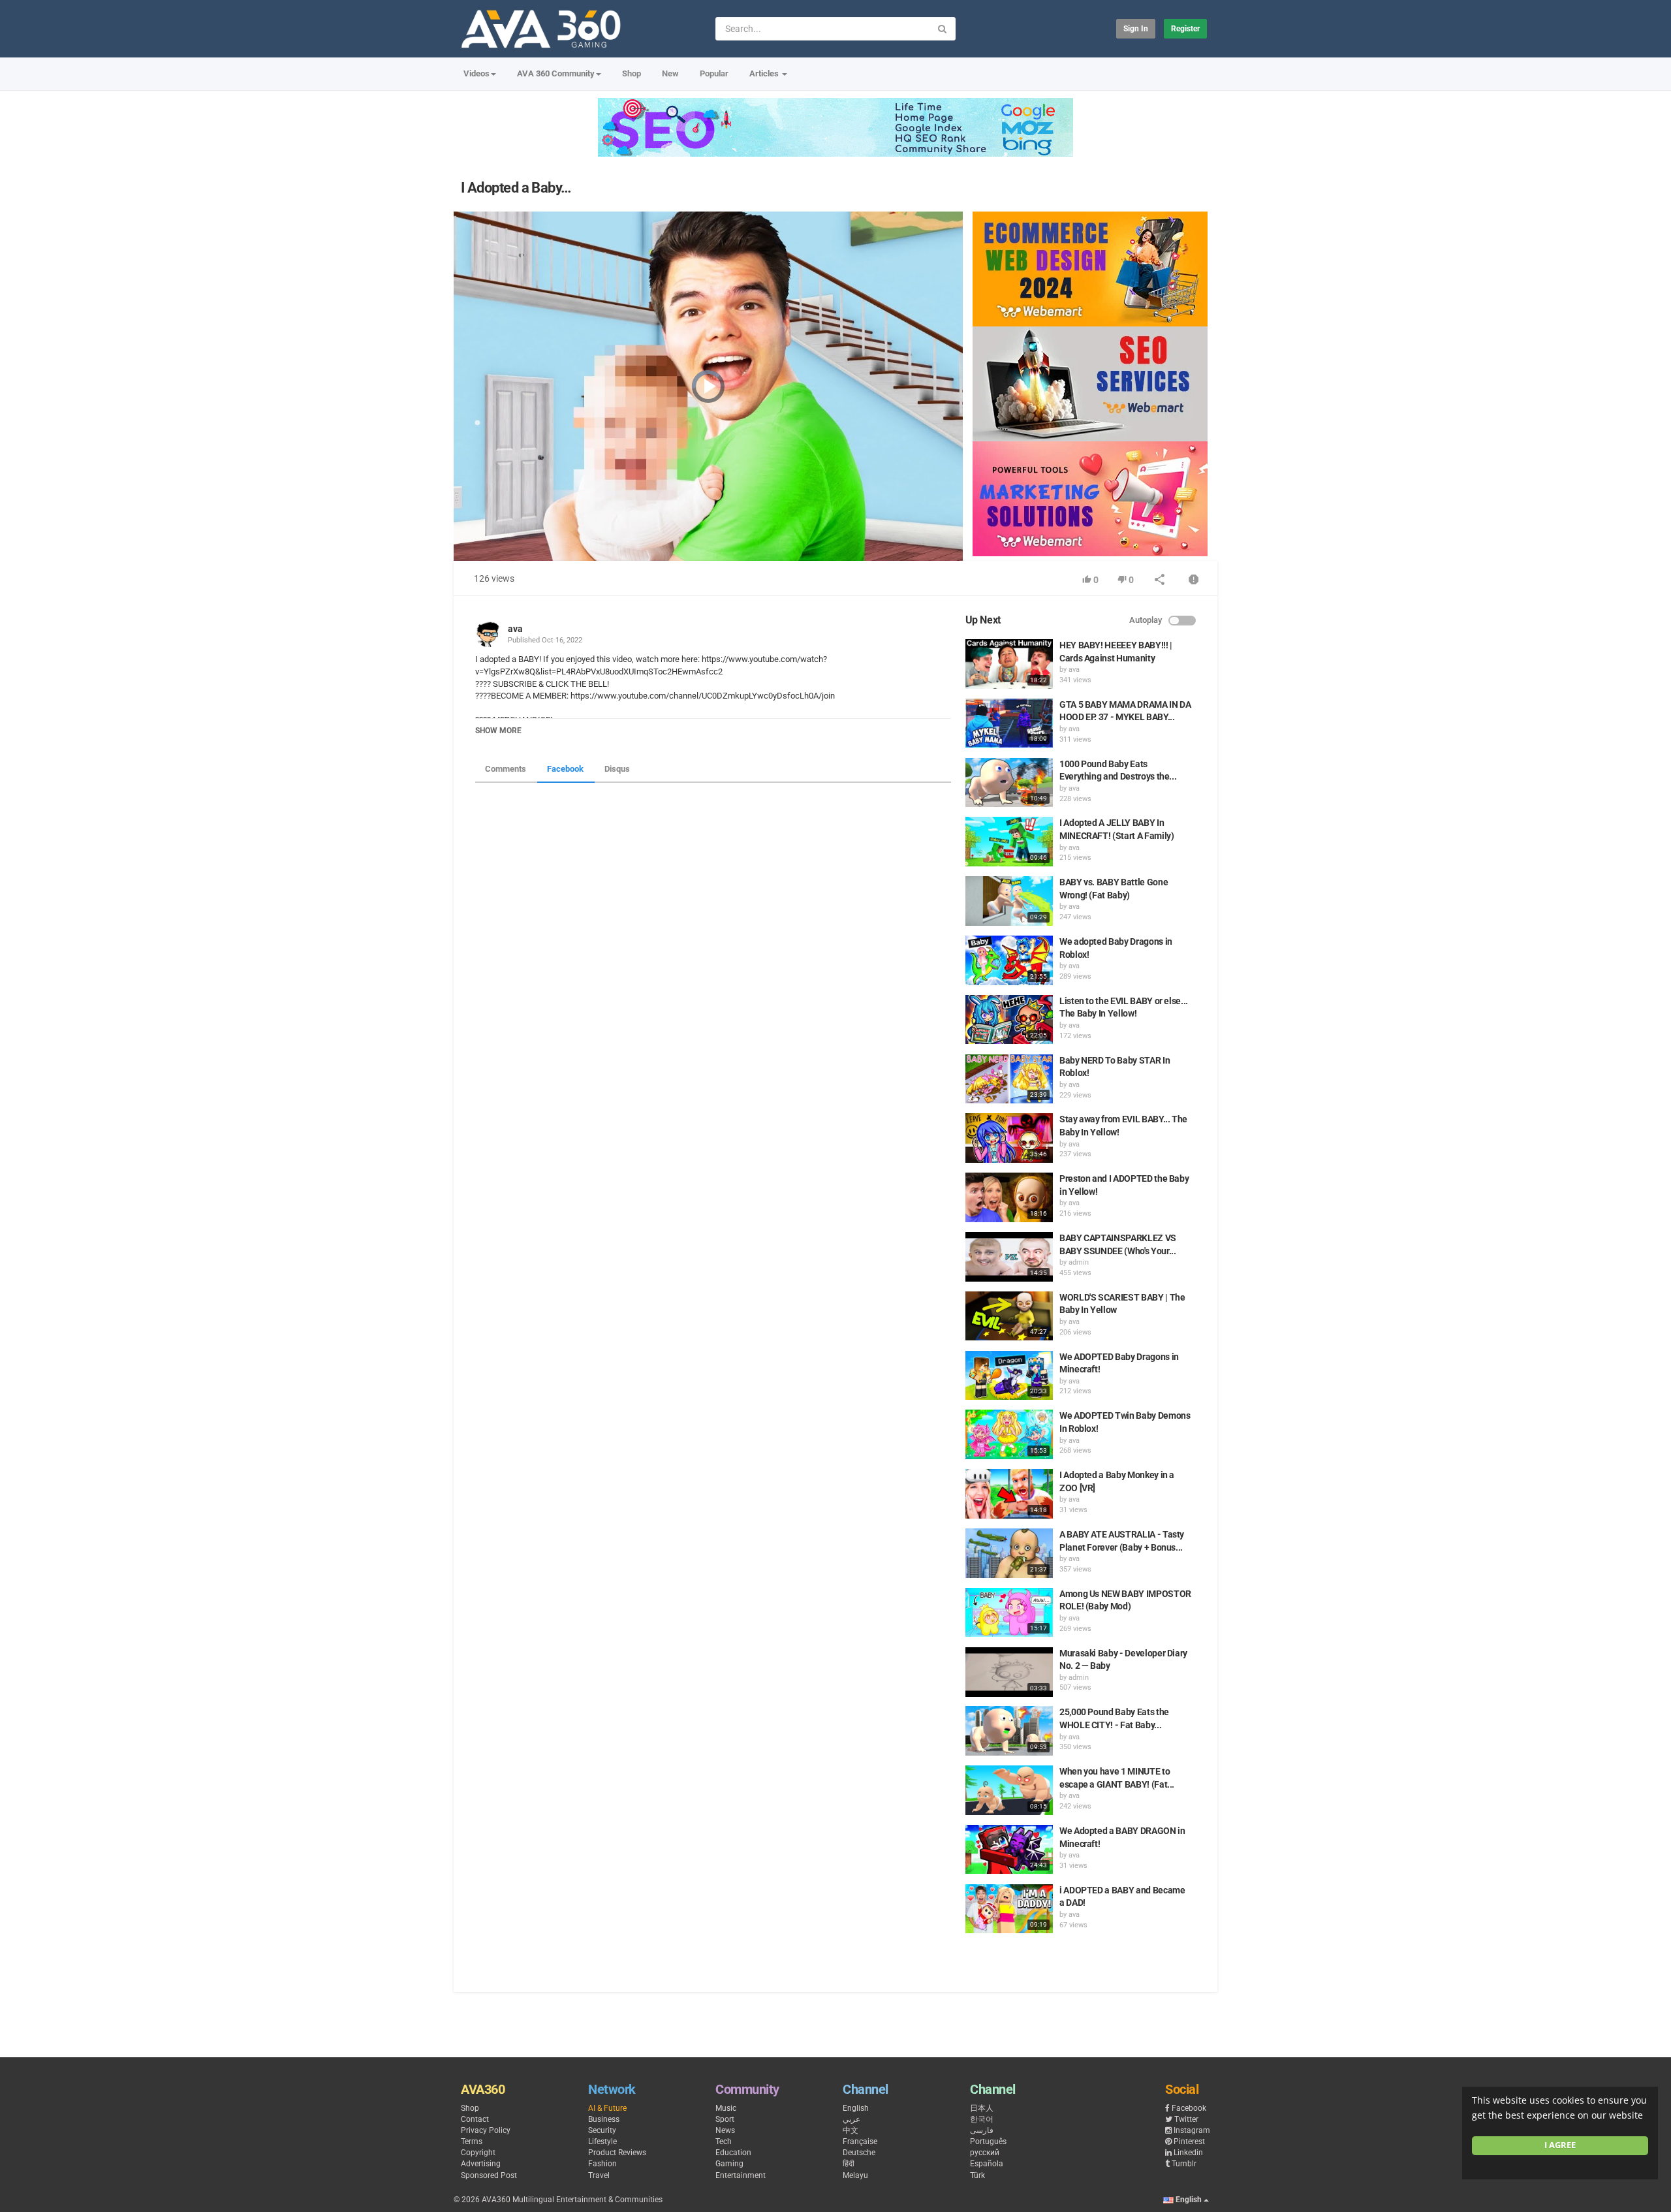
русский (985, 2153)
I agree (1560, 2145)
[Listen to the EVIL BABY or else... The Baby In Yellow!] (1009, 1020)
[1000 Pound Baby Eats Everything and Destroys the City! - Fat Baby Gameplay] (1009, 783)
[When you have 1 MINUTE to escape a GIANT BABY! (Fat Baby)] (1009, 1790)
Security (602, 2130)
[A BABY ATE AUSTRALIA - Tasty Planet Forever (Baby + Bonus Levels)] (1009, 1553)
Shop (632, 73)
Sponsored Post (489, 2175)
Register (1185, 29)
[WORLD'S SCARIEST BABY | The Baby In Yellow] (1009, 1316)
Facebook (565, 769)
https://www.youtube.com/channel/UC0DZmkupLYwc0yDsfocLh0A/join (702, 696)
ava (515, 629)
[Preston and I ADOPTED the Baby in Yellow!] (1009, 1197)
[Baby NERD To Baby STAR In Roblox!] (1009, 1079)
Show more (498, 731)
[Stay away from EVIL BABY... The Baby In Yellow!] (1009, 1138)
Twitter (1186, 2119)
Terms (472, 2141)
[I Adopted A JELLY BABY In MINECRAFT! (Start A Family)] (1009, 842)
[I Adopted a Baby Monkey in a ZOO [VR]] (1009, 1494)
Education (733, 2153)
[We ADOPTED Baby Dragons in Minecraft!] (1009, 1376)
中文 (851, 2130)
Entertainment (741, 2175)
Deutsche (859, 2153)
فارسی (982, 2130)
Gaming (729, 2164)
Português (988, 2141)
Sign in (1136, 29)
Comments (506, 769)
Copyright (478, 2153)
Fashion (602, 2164)
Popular (714, 73)
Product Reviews (617, 2153)
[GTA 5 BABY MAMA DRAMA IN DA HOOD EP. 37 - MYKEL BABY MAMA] (1009, 723)
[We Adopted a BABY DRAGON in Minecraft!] (1009, 1850)
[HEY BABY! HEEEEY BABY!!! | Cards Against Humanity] (1009, 664)
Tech (724, 2141)
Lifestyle (602, 2141)
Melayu (855, 2175)
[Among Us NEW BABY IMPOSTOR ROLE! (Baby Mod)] (1009, 1613)
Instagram (1192, 2130)
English (856, 2108)
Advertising (481, 2164)
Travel (599, 2175)
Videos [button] (476, 73)
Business (604, 2119)
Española (987, 2164)
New (670, 73)
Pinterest (1189, 2141)
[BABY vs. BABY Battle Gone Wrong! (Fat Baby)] (1009, 901)
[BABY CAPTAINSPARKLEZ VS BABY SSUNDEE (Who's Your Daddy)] (1009, 1257)
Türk (977, 2175)
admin (1079, 1262)
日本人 (982, 2108)
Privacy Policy (486, 2130)
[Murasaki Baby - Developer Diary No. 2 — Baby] (1009, 1672)
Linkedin (1188, 2153)
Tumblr (1184, 2164)
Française (860, 2141)
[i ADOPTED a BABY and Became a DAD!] (1009, 1909)
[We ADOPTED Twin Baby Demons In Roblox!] (1009, 1434)
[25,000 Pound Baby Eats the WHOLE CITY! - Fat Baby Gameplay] (1009, 1731)
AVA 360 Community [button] (556, 73)
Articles (765, 73)
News (725, 2130)
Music (726, 2108)
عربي (851, 2119)
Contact (475, 2119)
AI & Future (607, 2108)
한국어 (982, 2119)
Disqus (617, 769)
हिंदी (849, 2164)
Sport (725, 2119)
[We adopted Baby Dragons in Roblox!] (1009, 960)
